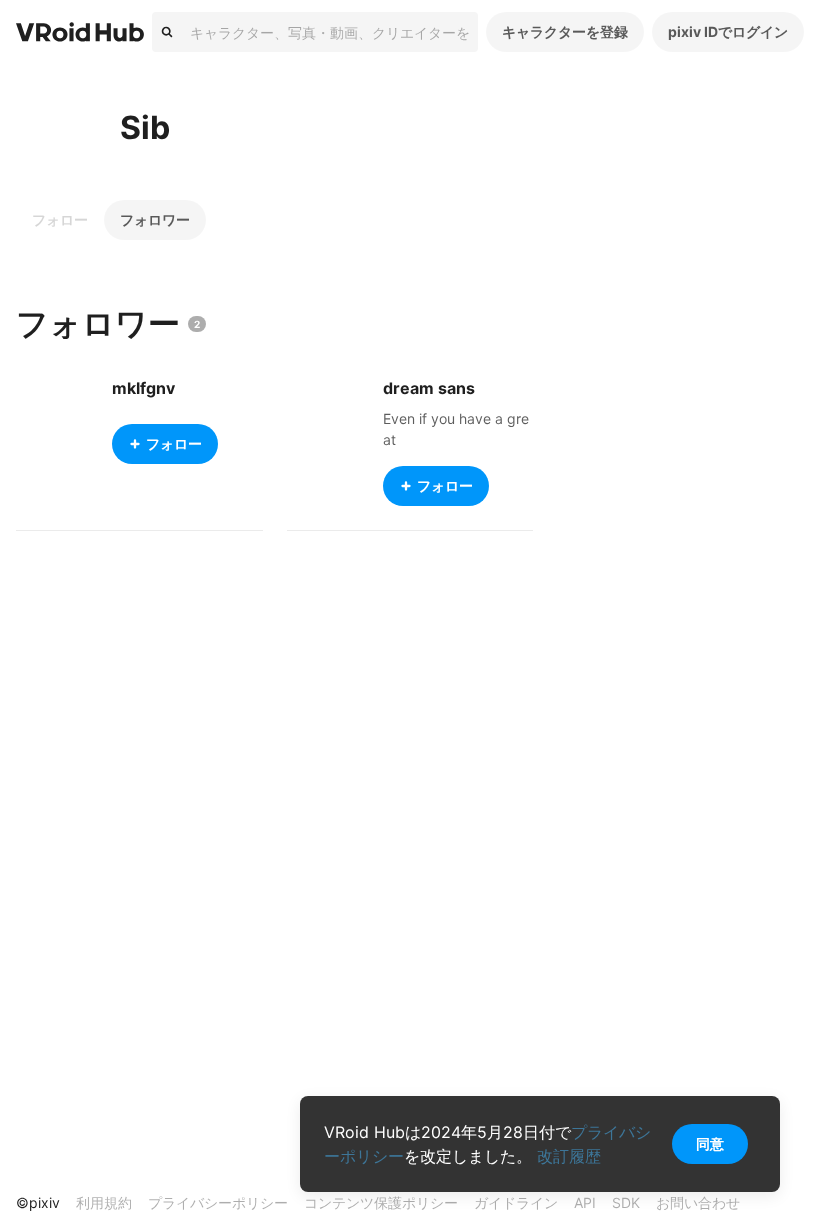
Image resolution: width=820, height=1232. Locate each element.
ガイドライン (516, 1202)
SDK (626, 1202)
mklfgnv (143, 388)
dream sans (429, 388)
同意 (710, 1143)
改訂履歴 (569, 1156)
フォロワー (155, 219)
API (585, 1202)
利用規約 (104, 1202)
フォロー (60, 219)
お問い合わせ (698, 1202)
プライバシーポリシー (218, 1202)
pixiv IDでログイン (728, 31)
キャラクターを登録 (565, 31)
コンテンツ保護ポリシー (381, 1202)
